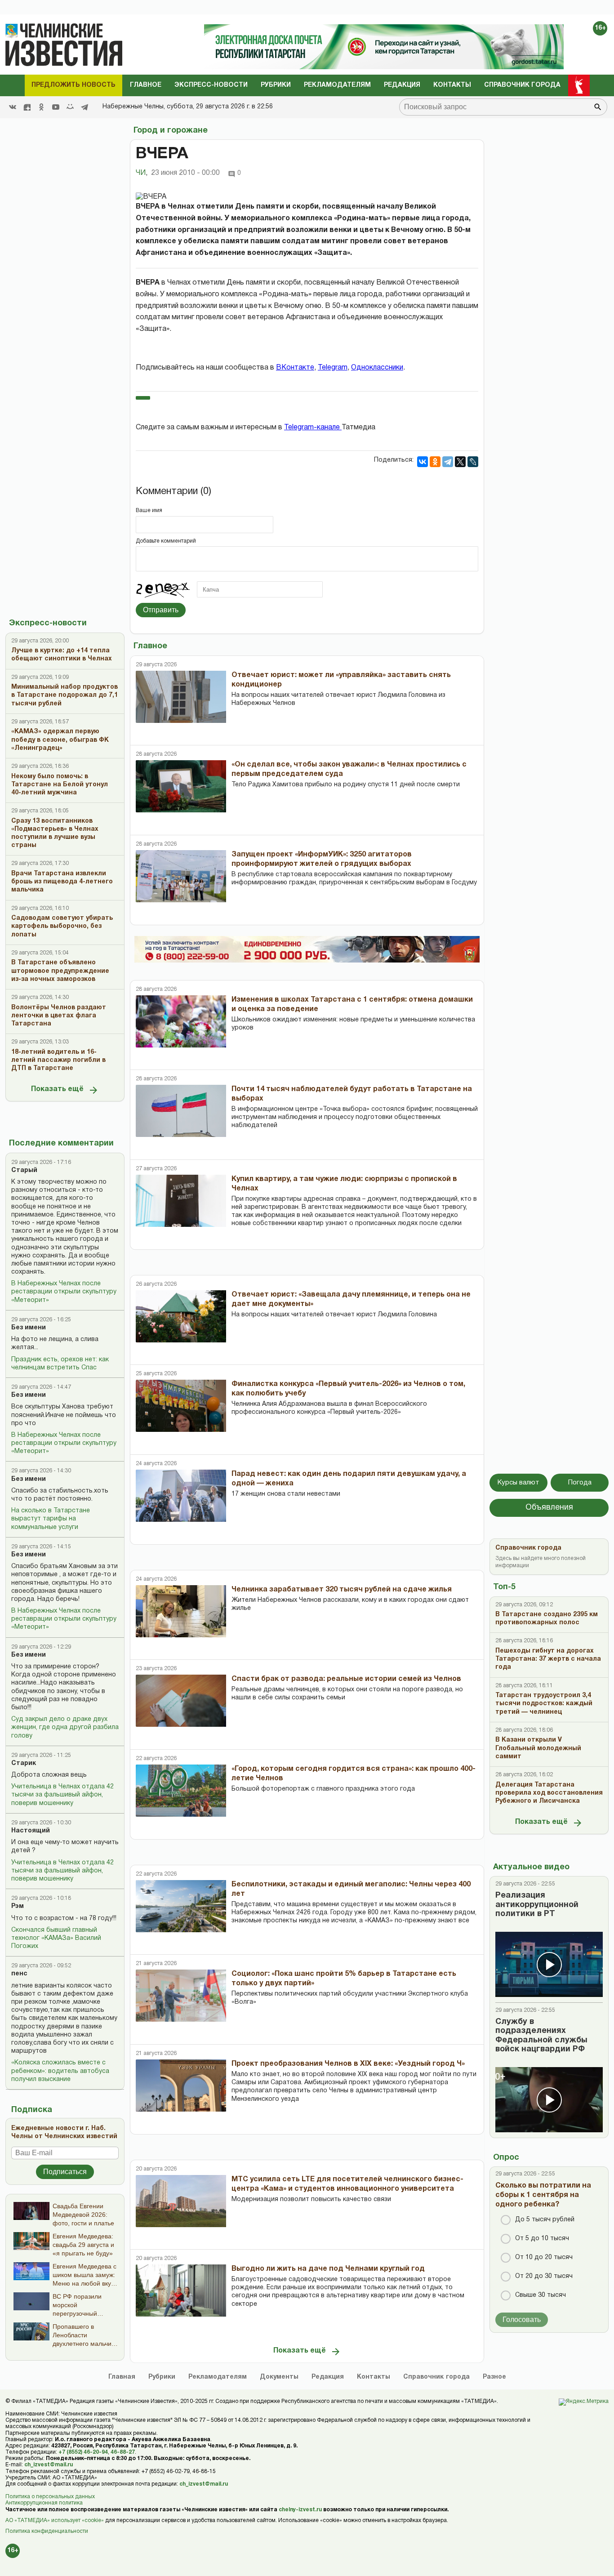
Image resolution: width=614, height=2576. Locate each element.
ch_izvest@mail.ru (49, 2465)
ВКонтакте (295, 368)
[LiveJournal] (473, 462)
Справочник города (522, 85)
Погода (580, 1483)
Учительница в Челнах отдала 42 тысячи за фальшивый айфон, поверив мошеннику (62, 1795)
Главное (146, 85)
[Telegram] (85, 107)
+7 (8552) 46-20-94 (83, 2452)
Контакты (452, 85)
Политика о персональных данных (50, 2497)
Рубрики (276, 85)
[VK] (13, 107)
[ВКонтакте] (423, 462)
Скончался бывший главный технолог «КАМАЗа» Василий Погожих (56, 1938)
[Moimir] (70, 107)
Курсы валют (518, 1483)
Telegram (333, 368)
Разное (494, 2377)
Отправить (161, 610)
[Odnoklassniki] (41, 107)
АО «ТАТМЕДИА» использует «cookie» (55, 2520)
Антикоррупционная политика (44, 2503)
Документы (279, 2377)
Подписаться (65, 2172)
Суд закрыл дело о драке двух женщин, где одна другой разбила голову (65, 1727)
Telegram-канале (313, 428)
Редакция (402, 85)
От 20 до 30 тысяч (544, 2276)
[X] (460, 462)
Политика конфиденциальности (47, 2531)
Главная (122, 2377)
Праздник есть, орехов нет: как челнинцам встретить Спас (60, 1364)
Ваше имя (149, 510)
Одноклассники (377, 368)
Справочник (436, 2377)
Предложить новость (73, 85)
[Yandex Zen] (27, 107)
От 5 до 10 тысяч (542, 2239)
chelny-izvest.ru (300, 2510)
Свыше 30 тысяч (541, 2295)
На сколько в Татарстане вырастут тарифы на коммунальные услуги (51, 1519)
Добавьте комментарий (166, 541)
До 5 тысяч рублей (545, 2220)
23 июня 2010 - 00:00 (185, 173)
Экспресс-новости (211, 85)
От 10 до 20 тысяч (544, 2257)
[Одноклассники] (435, 462)
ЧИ (142, 173)
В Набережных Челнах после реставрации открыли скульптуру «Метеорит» (64, 1292)
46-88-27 (123, 2452)
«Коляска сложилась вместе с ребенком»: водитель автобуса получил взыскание (60, 2071)
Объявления (549, 1508)
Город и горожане (171, 131)
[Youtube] (56, 107)
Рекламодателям (337, 85)
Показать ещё (57, 1089)
